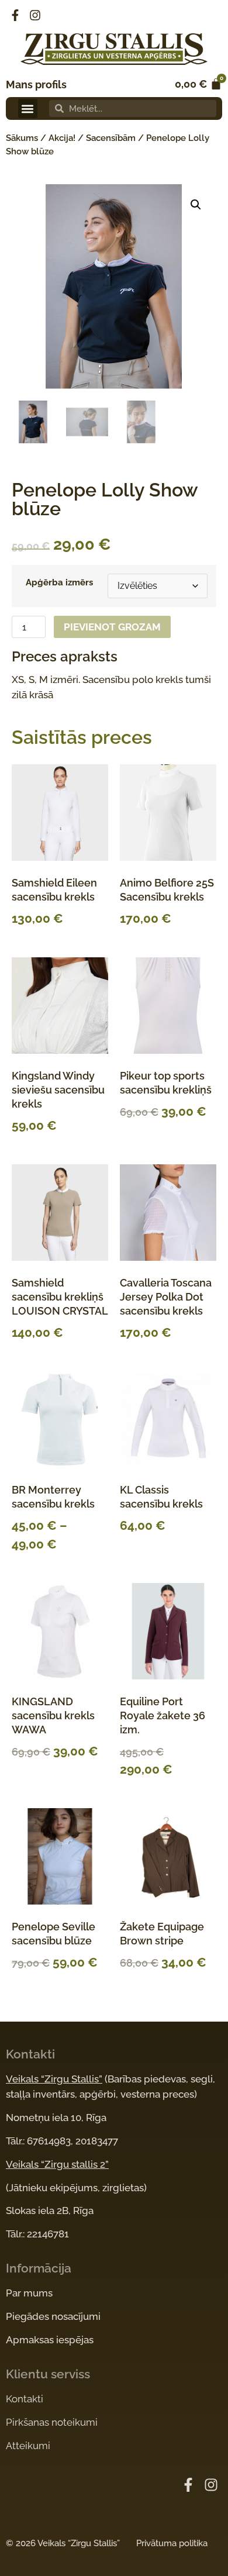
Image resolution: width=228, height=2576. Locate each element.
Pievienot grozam (112, 627)
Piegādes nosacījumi (53, 2316)
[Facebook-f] (15, 15)
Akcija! (62, 138)
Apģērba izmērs (59, 583)
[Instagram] (35, 15)
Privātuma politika (172, 2543)
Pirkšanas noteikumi (52, 2422)
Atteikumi (28, 2446)
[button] (28, 108)
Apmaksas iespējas (50, 2340)
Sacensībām (111, 138)
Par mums (29, 2293)
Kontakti (25, 2399)
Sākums (22, 138)
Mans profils (36, 85)
